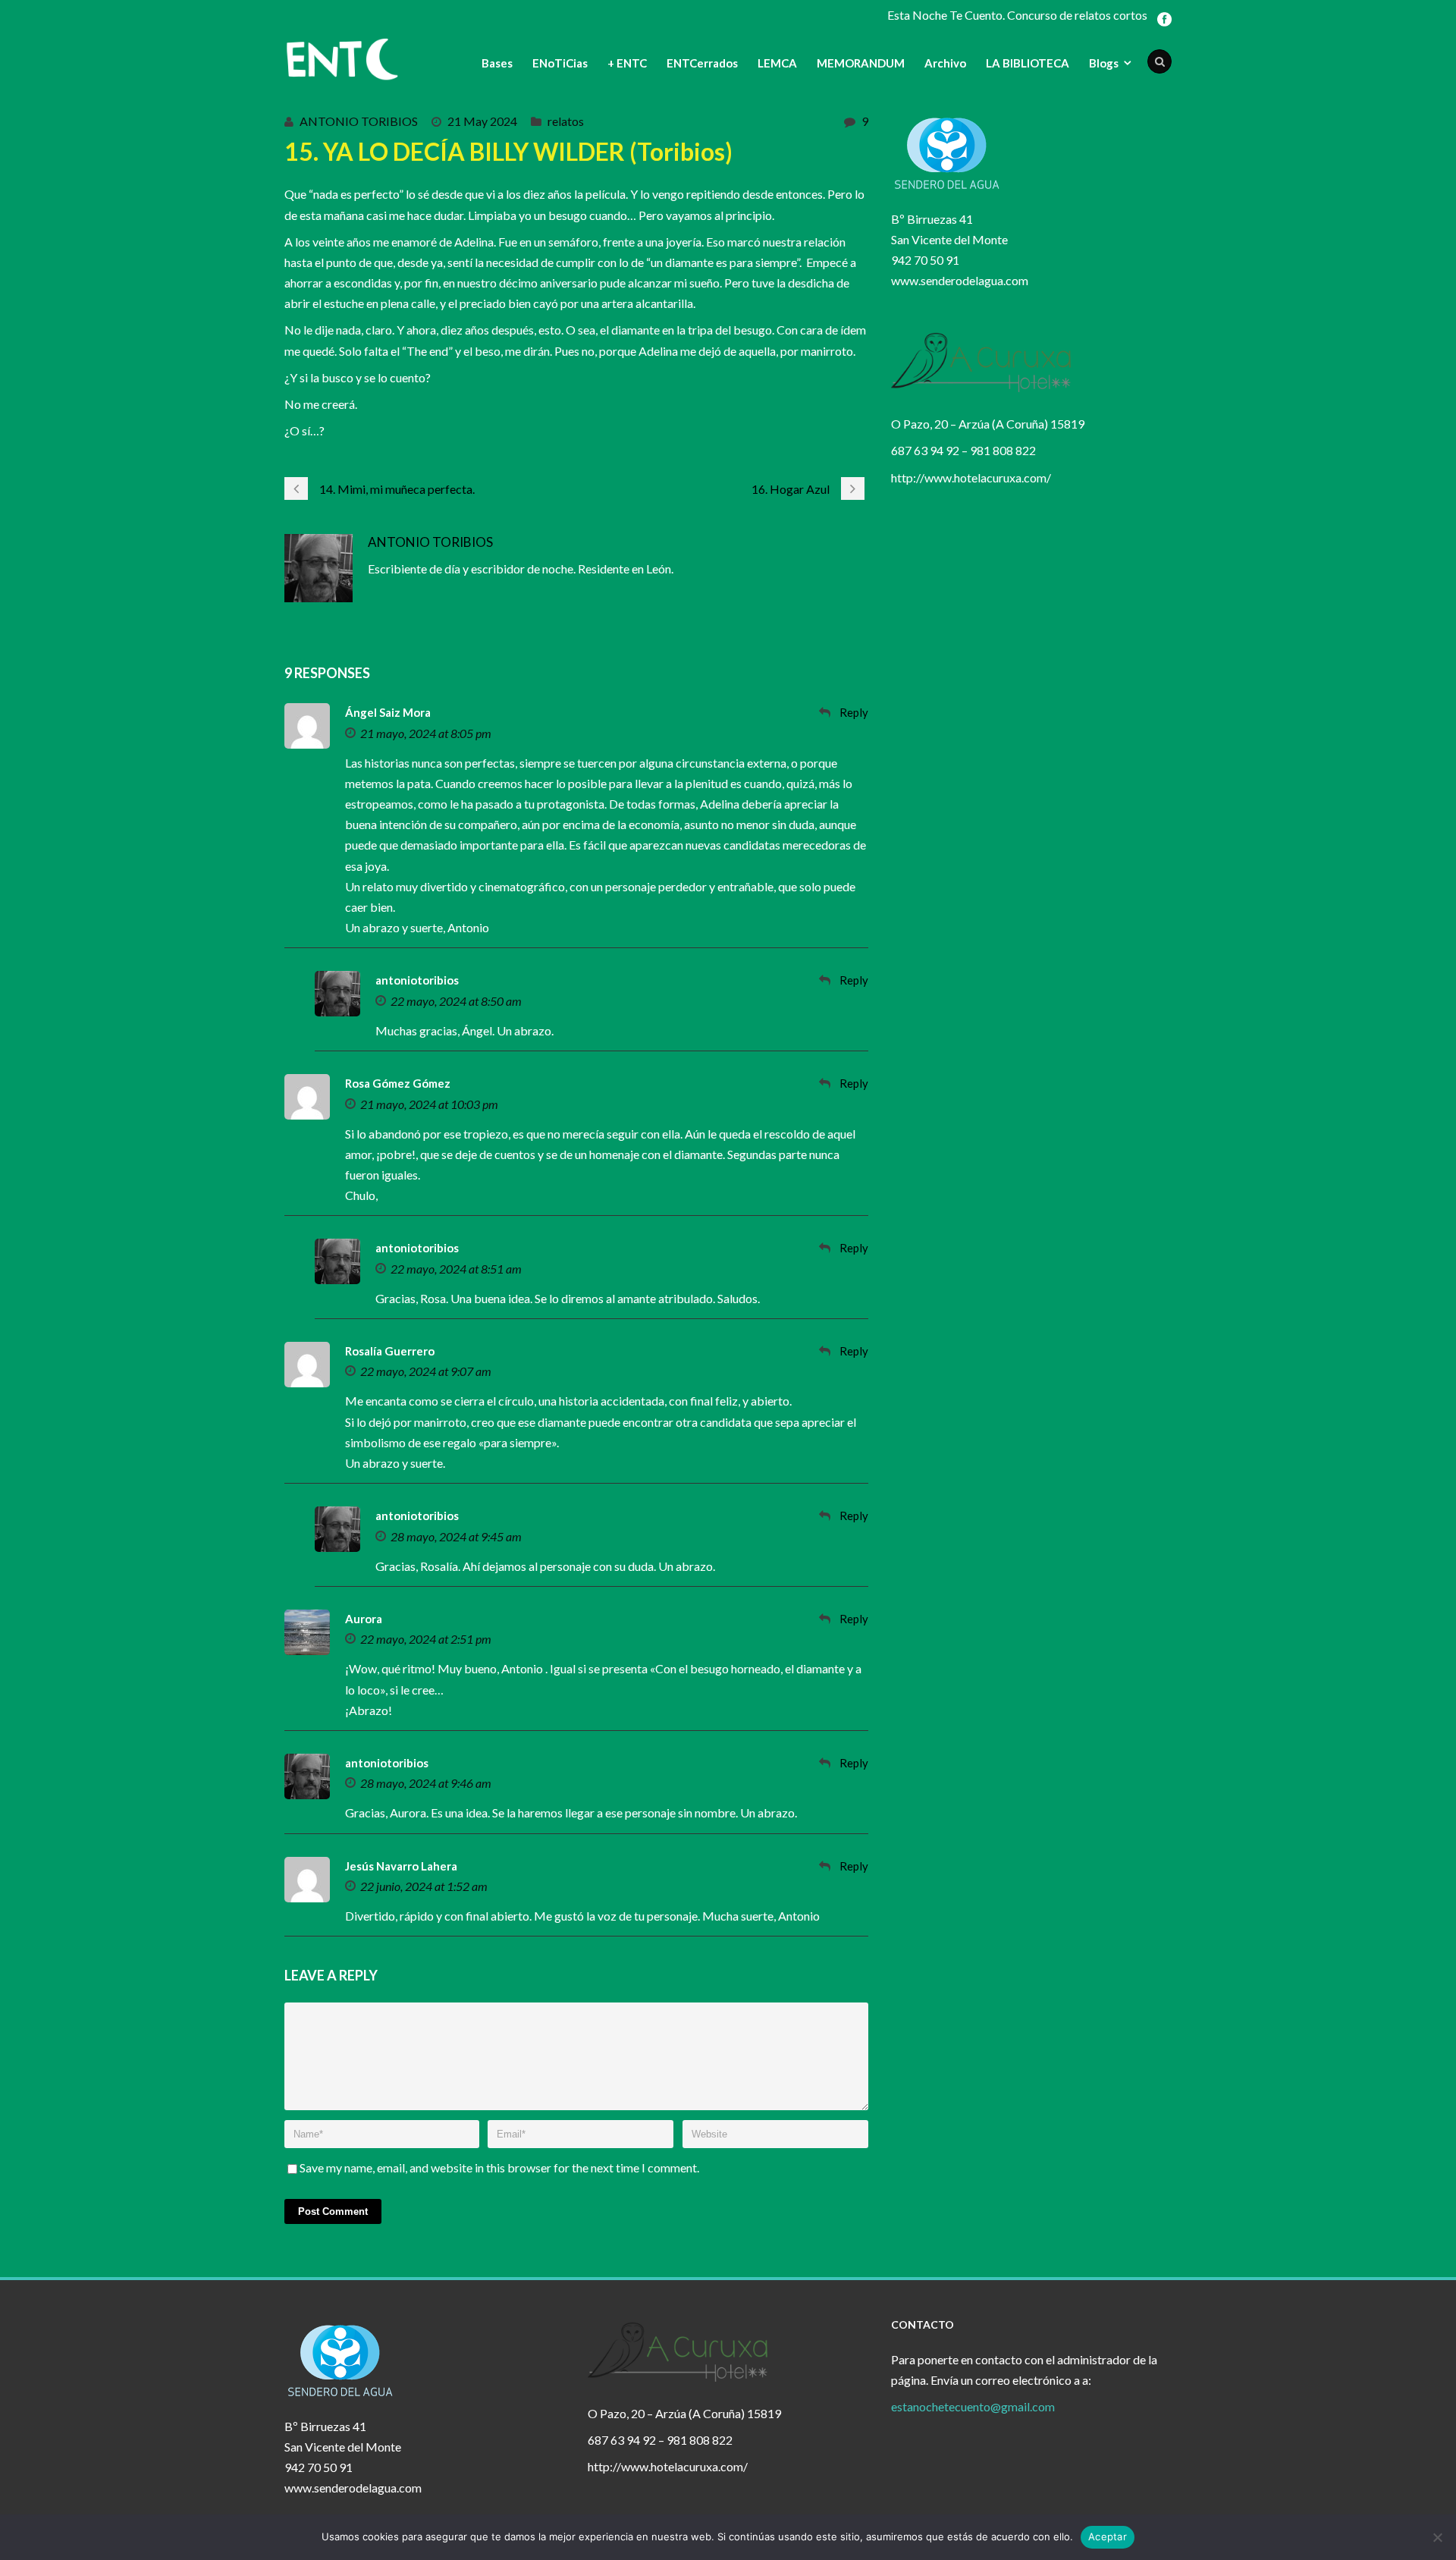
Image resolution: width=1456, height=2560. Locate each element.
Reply (854, 712)
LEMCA (777, 63)
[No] (1437, 2537)
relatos (566, 121)
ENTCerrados (702, 63)
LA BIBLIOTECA (1028, 63)
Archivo (945, 63)
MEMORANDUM (861, 63)
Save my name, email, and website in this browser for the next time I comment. (499, 2167)
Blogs (1104, 63)
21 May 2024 (482, 121)
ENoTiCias (560, 63)
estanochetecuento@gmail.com (973, 2406)
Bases (497, 63)
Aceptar (1108, 2536)
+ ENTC (627, 63)
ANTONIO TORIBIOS (359, 121)
